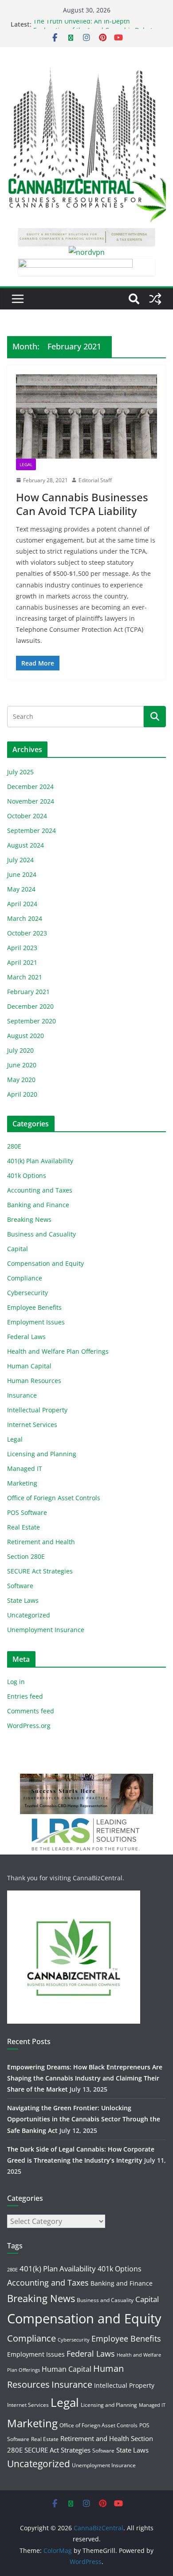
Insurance (22, 1395)
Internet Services (32, 1425)
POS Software (27, 1512)
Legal (26, 464)
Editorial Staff (95, 480)
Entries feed (25, 1696)
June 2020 (22, 1065)
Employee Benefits (34, 1307)
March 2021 (25, 977)
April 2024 (22, 904)
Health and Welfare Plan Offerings (58, 1351)
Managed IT (25, 1468)
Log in (16, 1682)
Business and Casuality (41, 1234)
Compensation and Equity (45, 1263)
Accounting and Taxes (40, 1190)
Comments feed (31, 1711)
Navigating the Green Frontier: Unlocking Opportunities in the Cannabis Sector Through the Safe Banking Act (84, 2119)
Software (20, 1586)
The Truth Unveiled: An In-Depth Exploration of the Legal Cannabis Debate (95, 29)
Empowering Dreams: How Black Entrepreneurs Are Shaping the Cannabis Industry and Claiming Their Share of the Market (85, 2078)
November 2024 (31, 801)
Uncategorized (29, 1615)
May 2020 (21, 1080)
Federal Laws (26, 1337)
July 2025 (20, 772)
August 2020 (26, 1036)
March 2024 (25, 918)
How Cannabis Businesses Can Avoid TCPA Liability (82, 504)
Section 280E (26, 1556)
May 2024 (21, 889)
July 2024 (20, 860)
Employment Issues (36, 1322)
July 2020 (20, 1050)
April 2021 (22, 962)
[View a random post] (155, 299)
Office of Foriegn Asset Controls (54, 1498)
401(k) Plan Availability (40, 1161)
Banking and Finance (38, 1205)
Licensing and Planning (42, 1454)
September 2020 (31, 1021)
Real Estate (24, 1527)
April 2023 (22, 948)
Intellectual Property (37, 1410)
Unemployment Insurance (46, 1630)
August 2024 (26, 845)
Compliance (25, 1278)
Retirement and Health (41, 1542)
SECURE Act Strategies (40, 1571)
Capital (18, 1249)
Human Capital (29, 1366)
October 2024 (27, 816)
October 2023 (27, 933)
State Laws (23, 1600)
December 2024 (30, 787)
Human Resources (34, 1381)
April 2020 (22, 1094)
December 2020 (30, 1006)
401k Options (27, 1175)
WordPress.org (29, 1726)
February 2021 (28, 992)
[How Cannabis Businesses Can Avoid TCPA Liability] (86, 416)
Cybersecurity (28, 1293)
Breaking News (29, 1219)
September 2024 (31, 830)
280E (14, 1146)
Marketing (22, 1483)
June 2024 (22, 874)
